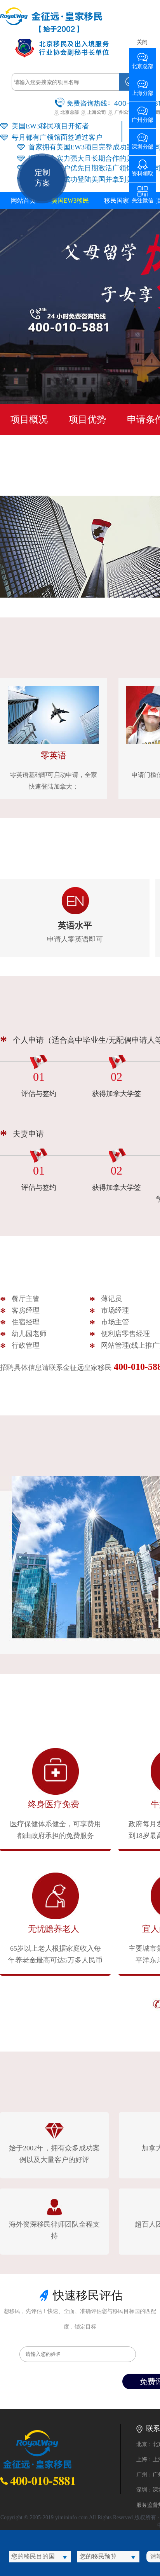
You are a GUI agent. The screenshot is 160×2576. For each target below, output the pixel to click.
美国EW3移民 (70, 201)
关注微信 (143, 198)
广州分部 (143, 117)
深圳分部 (143, 144)
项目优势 (87, 419)
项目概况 (29, 419)
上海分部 (143, 90)
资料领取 (143, 171)
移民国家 (117, 201)
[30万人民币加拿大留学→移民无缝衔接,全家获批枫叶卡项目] (51, 31)
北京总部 (143, 64)
